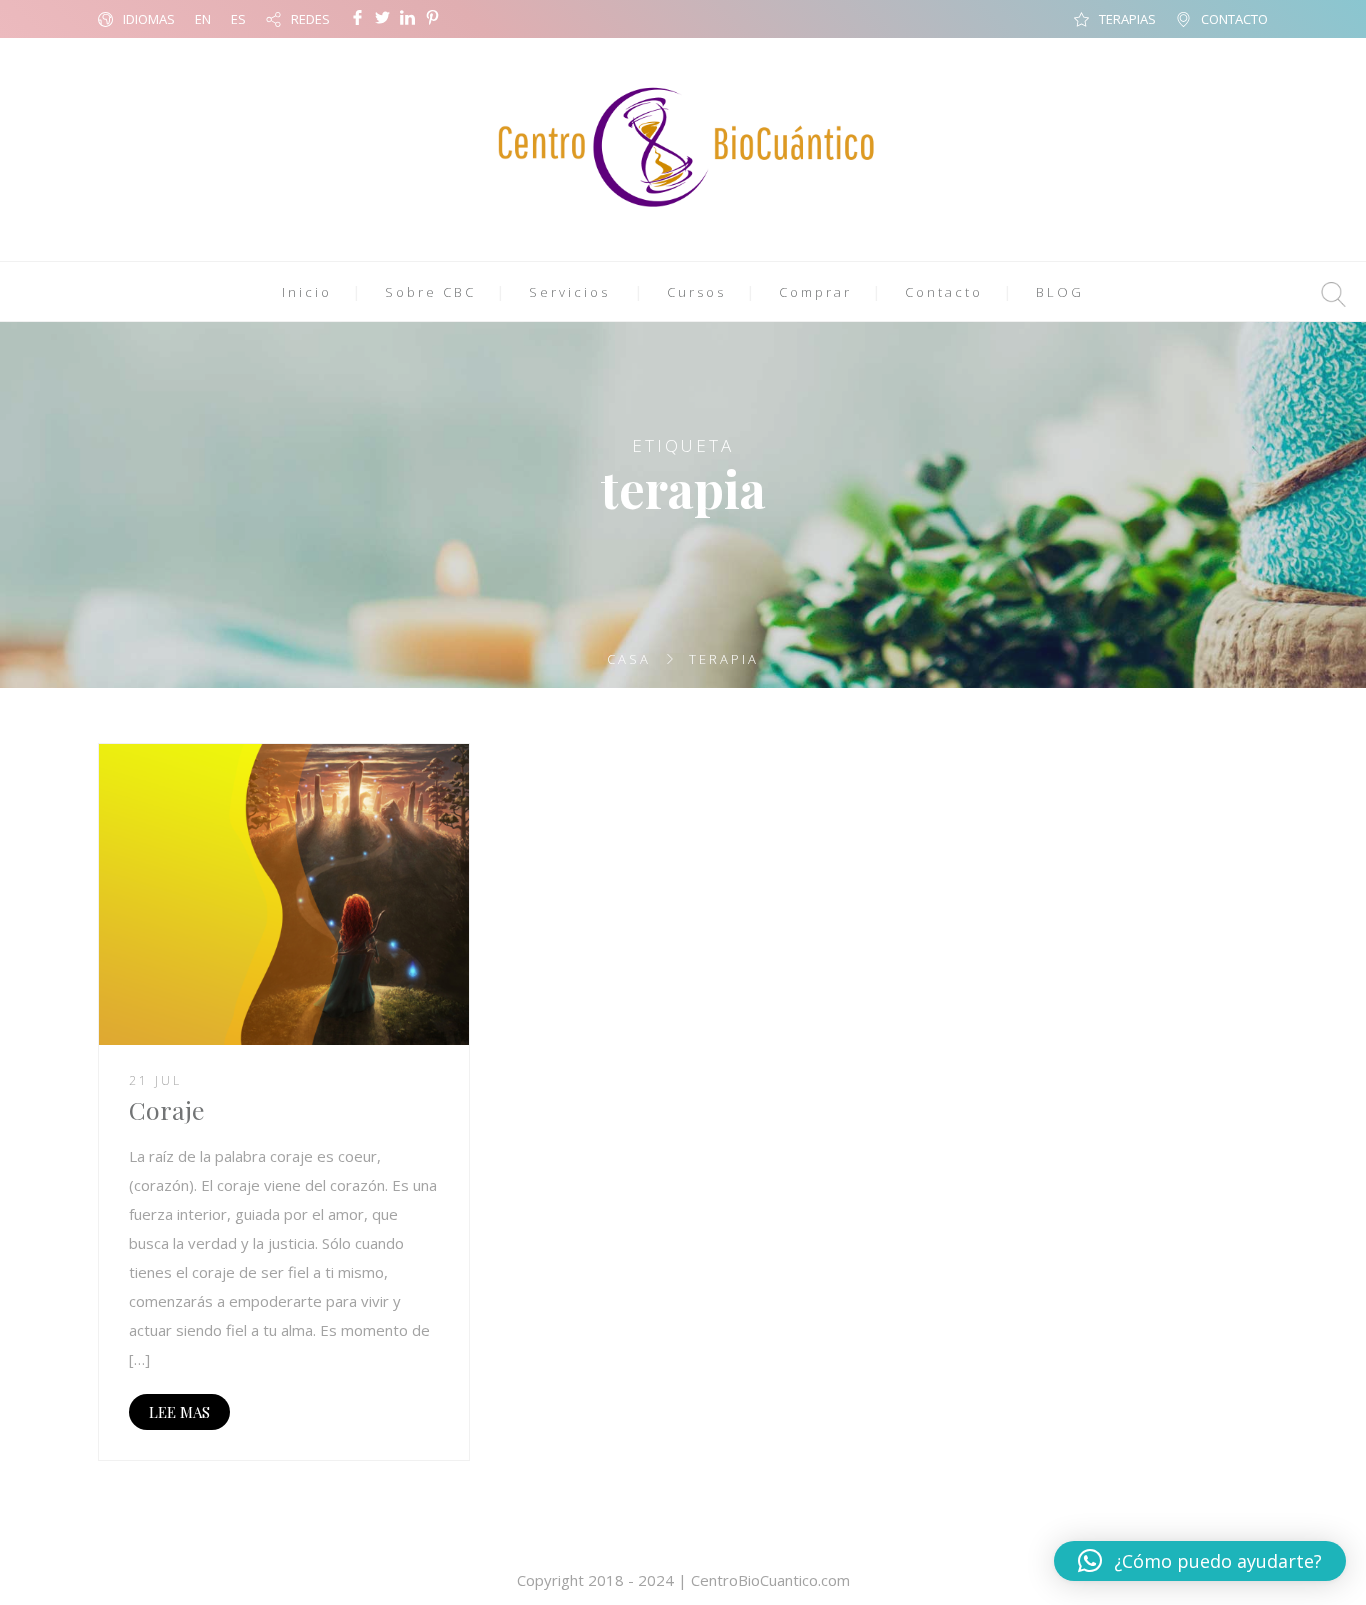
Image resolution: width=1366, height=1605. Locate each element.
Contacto (944, 292)
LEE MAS (179, 1412)
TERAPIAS (1127, 19)
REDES (310, 19)
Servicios (569, 292)
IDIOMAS (149, 19)
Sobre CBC (430, 292)
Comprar (815, 292)
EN (203, 19)
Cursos (696, 292)
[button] (1200, 1561)
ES (238, 19)
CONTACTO (1234, 19)
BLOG (1060, 292)
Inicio (307, 292)
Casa (629, 659)
